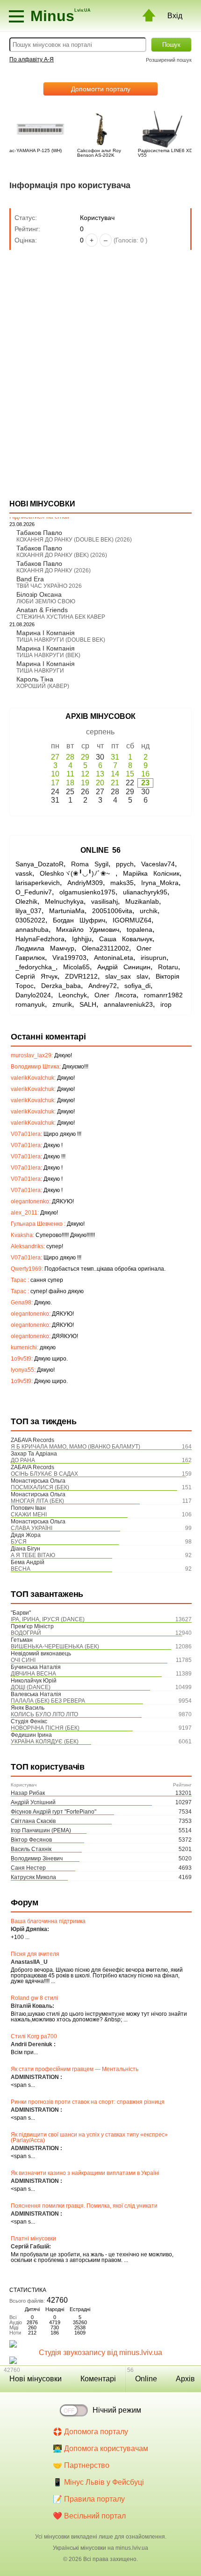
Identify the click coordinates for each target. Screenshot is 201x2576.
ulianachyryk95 (145, 892)
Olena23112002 (105, 948)
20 (100, 783)
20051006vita (112, 911)
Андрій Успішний (33, 1802)
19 (85, 783)
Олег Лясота (115, 995)
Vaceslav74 (158, 864)
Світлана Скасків (33, 1821)
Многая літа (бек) (37, 1501)
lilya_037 (29, 911)
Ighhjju (82, 939)
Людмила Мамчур (45, 948)
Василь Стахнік (31, 1849)
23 (145, 783)
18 (70, 783)
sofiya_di (137, 986)
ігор (166, 1004)
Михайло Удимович (88, 929)
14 (115, 774)
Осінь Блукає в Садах (44, 1474)
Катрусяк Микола (33, 1877)
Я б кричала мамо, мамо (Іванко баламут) (75, 1447)
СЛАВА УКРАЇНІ (32, 1528)
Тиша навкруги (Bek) (48, 655)
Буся (19, 1542)
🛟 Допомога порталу (90, 2432)
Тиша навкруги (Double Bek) (61, 640)
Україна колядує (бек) (45, 1742)
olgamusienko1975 (87, 892)
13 (100, 774)
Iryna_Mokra (160, 883)
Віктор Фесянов (31, 1840)
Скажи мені (29, 1515)
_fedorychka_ (36, 967)
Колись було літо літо (44, 1714)
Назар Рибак (28, 1793)
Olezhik (26, 901)
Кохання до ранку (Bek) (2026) (62, 555)
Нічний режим (117, 2410)
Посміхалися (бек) (40, 1487)
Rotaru (168, 967)
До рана (23, 1460)
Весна (21, 1569)
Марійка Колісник (151, 873)
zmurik (62, 1004)
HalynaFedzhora (40, 939)
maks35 (122, 883)
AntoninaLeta (114, 958)
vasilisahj (104, 901)
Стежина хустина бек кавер (61, 617)
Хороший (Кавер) (43, 686)
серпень (100, 732)
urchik (149, 911)
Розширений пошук (169, 60)
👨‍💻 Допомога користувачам (100, 2448)
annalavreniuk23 (128, 1004)
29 (85, 757)
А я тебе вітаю (33, 1555)
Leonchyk (73, 995)
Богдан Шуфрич (79, 920)
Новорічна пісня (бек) (45, 1728)
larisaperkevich (38, 883)
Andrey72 (103, 986)
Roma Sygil (90, 864)
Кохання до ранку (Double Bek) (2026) (74, 540)
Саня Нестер (28, 1868)
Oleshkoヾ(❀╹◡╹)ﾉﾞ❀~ (78, 873)
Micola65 (76, 967)
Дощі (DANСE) (31, 1687)
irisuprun (154, 958)
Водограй (26, 1633)
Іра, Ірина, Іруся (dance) (48, 1619)
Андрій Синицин (124, 967)
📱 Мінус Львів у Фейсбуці (98, 2482)
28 (70, 757)
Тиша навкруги (40, 671)
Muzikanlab (142, 901)
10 (55, 774)
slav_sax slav (127, 976)
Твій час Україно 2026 (49, 586)
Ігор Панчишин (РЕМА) (41, 1830)
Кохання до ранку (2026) (54, 571)
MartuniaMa (67, 911)
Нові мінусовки (36, 2379)
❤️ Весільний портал (89, 2516)
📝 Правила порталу (89, 2499)
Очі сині (23, 1660)
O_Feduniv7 (34, 892)
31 (115, 757)
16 (145, 774)
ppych (125, 864)
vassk (24, 873)
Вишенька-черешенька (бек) (55, 1647)
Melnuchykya (64, 901)
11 (70, 774)
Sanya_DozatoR (39, 864)
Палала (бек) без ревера (48, 1701)
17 (55, 783)
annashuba (32, 929)
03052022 (30, 920)
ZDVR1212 (81, 976)
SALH (88, 1004)
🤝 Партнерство (81, 2465)
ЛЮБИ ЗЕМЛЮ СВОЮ (46, 601)
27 (55, 757)
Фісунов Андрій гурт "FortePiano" (54, 1812)
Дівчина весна (33, 1674)
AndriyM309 (85, 883)
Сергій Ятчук (36, 976)
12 (85, 774)
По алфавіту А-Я (32, 59)
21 (115, 783)
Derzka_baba (61, 986)
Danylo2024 (33, 995)
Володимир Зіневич (37, 1859)
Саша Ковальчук (126, 939)
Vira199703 (69, 958)
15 (130, 774)
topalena (140, 929)
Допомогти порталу (101, 89)
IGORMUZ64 (132, 920)
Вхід (175, 16)
